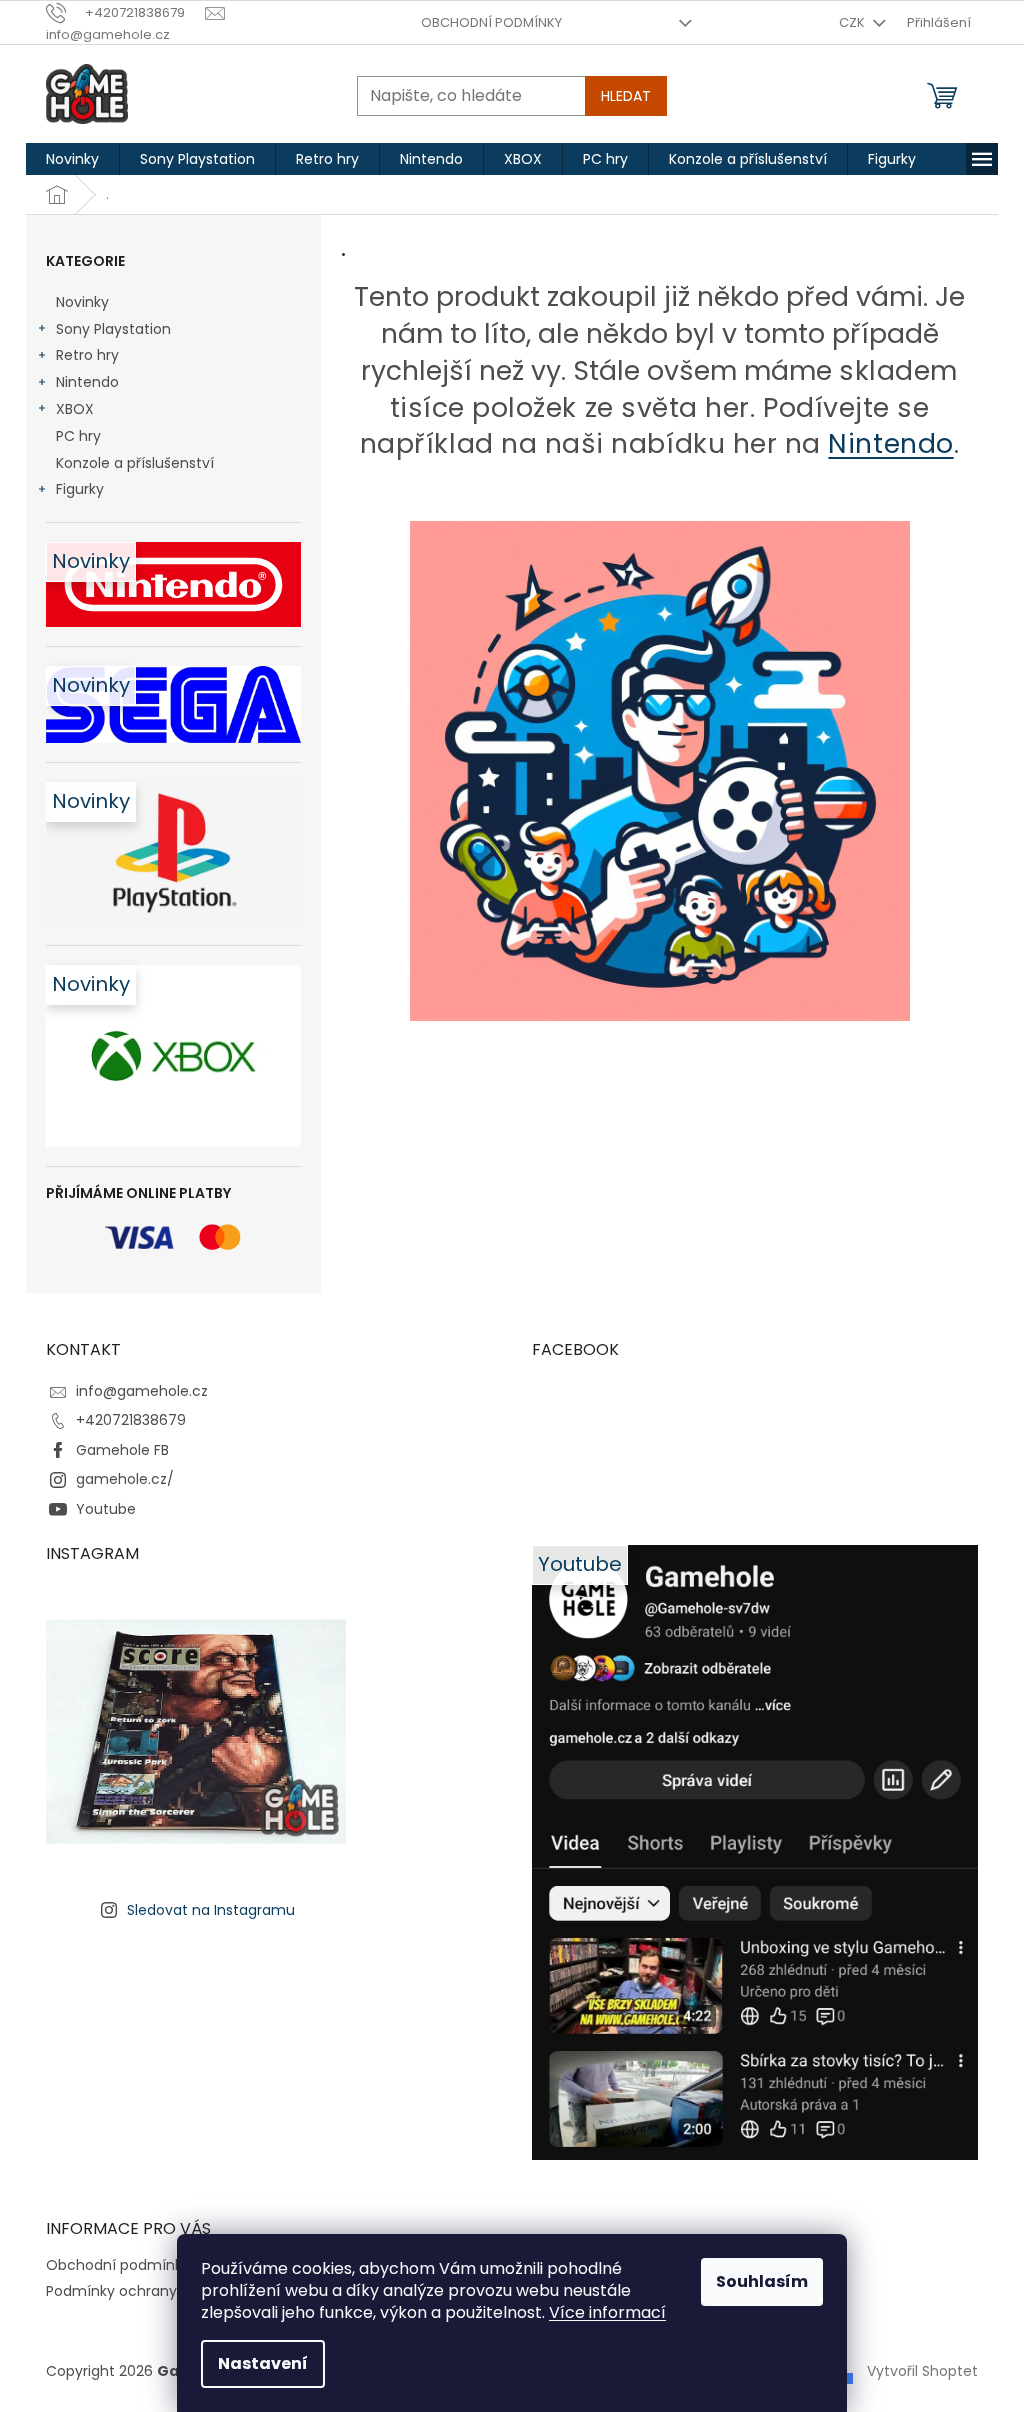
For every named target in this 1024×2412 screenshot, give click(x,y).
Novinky (82, 302)
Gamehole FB (122, 1450)
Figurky (80, 489)
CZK (853, 22)
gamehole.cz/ (125, 1479)
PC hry (78, 436)
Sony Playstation (113, 329)
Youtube (106, 1509)
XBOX (75, 409)
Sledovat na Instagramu (211, 1910)
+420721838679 (131, 1420)
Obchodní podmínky (491, 22)
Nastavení (263, 2363)
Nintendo (87, 382)
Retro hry (87, 355)
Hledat (626, 96)
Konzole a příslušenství (135, 463)
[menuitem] (72, 159)
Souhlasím (762, 2281)
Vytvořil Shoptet (922, 2370)
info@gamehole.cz (142, 1391)
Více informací (607, 2312)
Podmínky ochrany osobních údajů (167, 2291)
